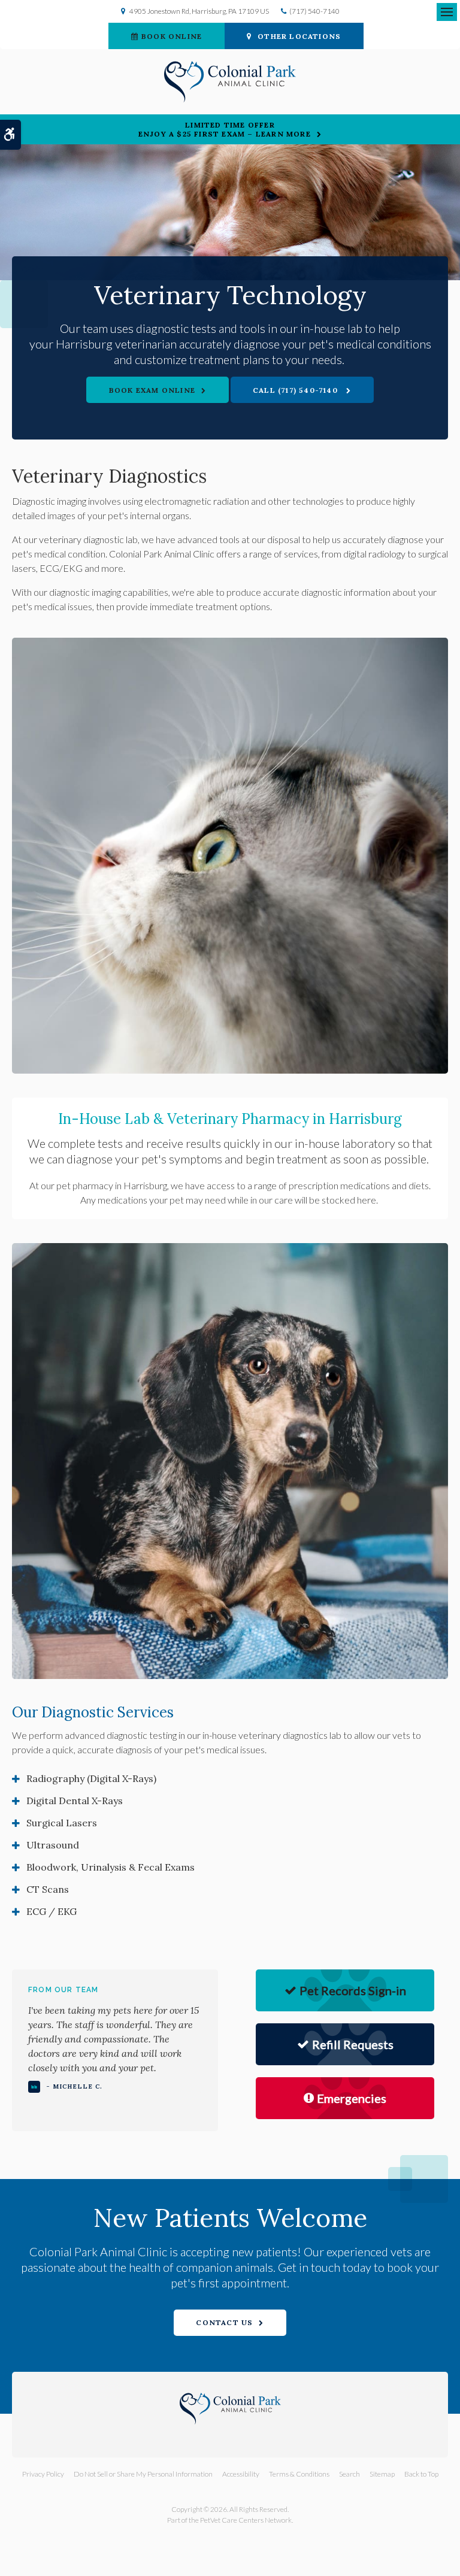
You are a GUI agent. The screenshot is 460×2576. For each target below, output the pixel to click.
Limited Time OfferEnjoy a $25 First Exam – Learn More (225, 129)
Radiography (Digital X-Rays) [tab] (91, 1778)
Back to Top (421, 2474)
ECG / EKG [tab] (52, 1911)
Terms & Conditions (299, 2474)
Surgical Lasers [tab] (62, 1823)
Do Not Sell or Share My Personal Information (143, 2474)
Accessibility (241, 2474)
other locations (299, 36)
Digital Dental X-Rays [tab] (75, 1801)
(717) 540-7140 (314, 11)
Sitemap (382, 2474)
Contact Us (224, 2322)
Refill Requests (353, 2044)
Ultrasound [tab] (53, 1845)
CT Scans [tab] (48, 1889)
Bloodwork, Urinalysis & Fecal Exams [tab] (111, 1867)
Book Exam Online (152, 390)
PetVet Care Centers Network (246, 2520)
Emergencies (352, 2098)
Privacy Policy (43, 2474)
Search (349, 2474)
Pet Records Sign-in (353, 1990)
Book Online (172, 36)
